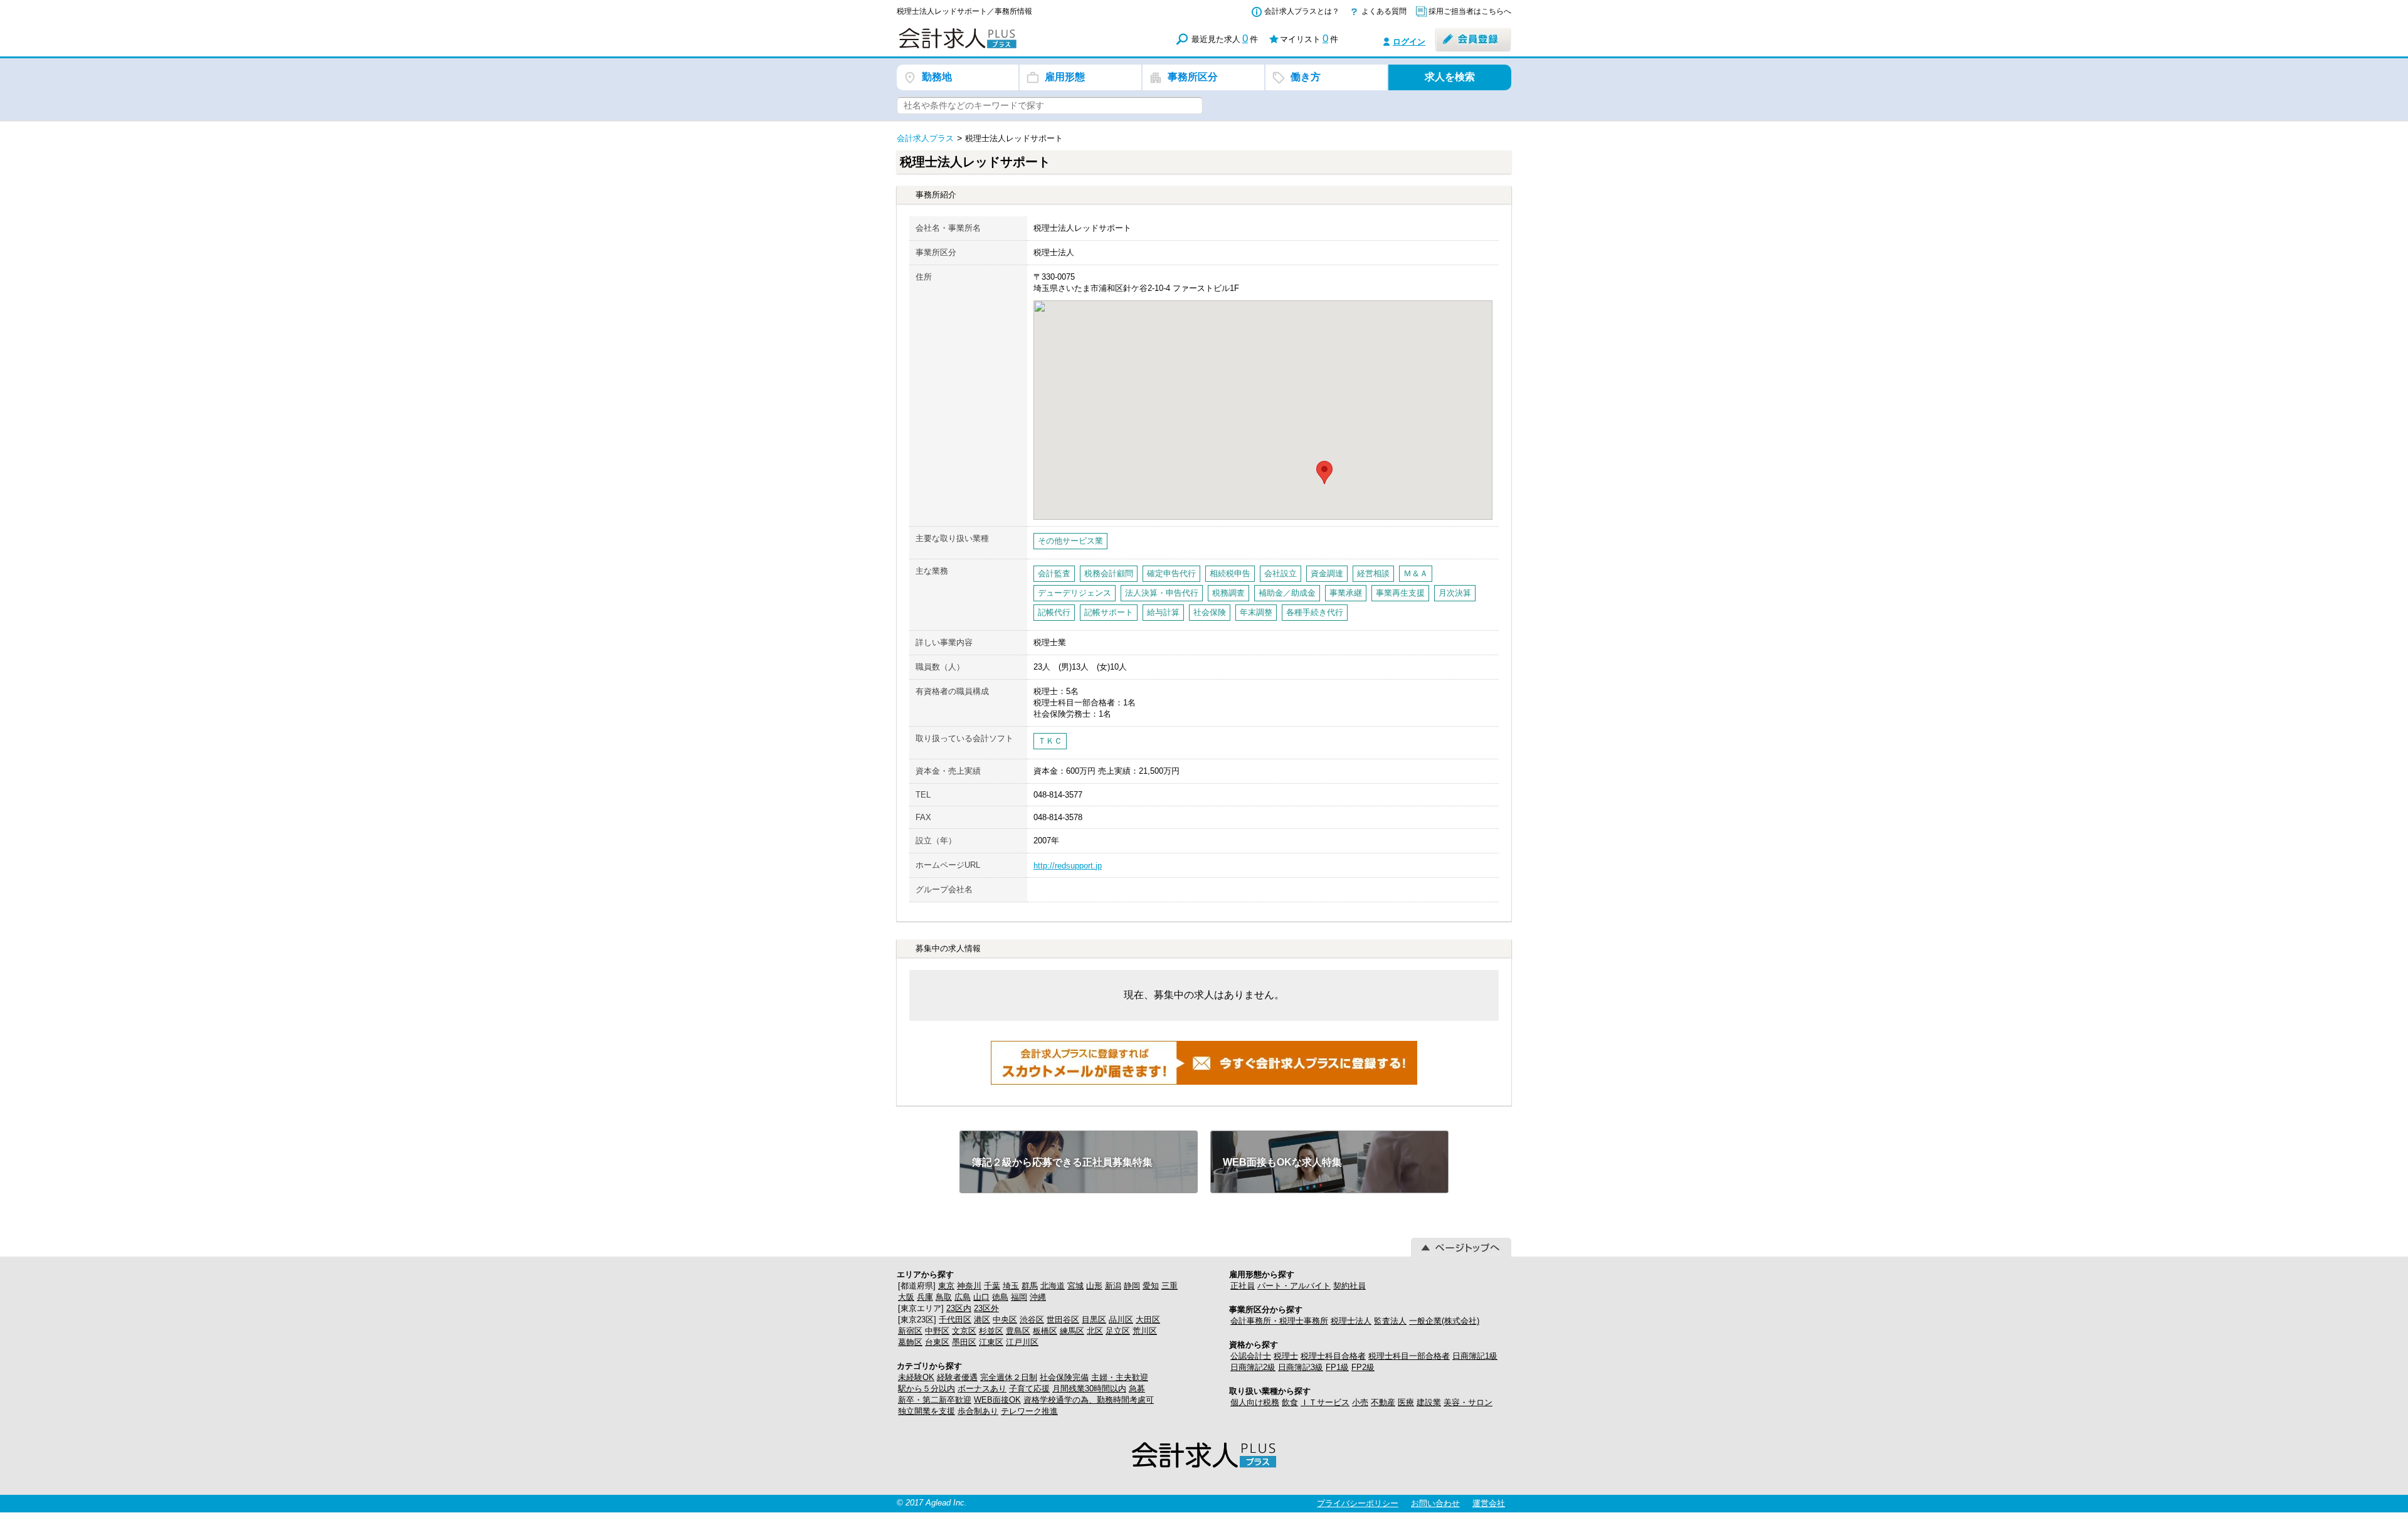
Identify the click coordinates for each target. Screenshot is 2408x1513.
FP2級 (1363, 1367)
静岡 (1132, 1286)
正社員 (1243, 1286)
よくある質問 (1384, 11)
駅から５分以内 (927, 1389)
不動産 (1383, 1402)
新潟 (1113, 1286)
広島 (963, 1297)
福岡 (1019, 1297)
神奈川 (969, 1286)
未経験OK (916, 1377)
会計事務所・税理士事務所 (1279, 1321)
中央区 (1005, 1320)
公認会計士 (1251, 1356)
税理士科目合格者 (1333, 1356)
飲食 (1290, 1402)
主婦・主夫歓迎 (1120, 1377)
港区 (982, 1320)
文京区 (964, 1331)
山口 (981, 1297)
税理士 (1286, 1356)
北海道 (1053, 1286)
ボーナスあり (982, 1389)
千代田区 (955, 1320)
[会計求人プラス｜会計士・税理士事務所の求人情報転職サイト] (1003, 46)
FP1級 (1337, 1367)
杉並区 (991, 1331)
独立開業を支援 (927, 1411)
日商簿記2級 (1253, 1367)
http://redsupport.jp (1068, 866)
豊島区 (1018, 1331)
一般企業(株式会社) (1444, 1321)
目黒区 (1094, 1320)
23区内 (959, 1308)
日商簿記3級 (1301, 1367)
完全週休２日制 (1009, 1377)
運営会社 (1489, 1503)
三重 (1170, 1286)
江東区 (991, 1342)
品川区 (1121, 1320)
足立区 (1118, 1331)
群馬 (1030, 1286)
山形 (1094, 1286)
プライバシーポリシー (1358, 1503)
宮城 (1075, 1286)
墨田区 (964, 1342)
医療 (1406, 1402)
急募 (1137, 1389)
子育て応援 (1029, 1389)
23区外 (986, 1308)
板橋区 (1045, 1331)
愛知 (1151, 1286)
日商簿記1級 (1475, 1356)
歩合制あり (978, 1411)
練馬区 (1072, 1331)
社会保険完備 (1064, 1377)
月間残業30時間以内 (1089, 1389)
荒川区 (1145, 1331)
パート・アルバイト (1294, 1286)
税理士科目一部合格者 (1409, 1356)
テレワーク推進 (1029, 1411)
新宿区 (910, 1331)
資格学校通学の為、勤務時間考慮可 (1089, 1400)
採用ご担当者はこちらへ (1470, 11)
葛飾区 (910, 1342)
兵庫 (925, 1297)
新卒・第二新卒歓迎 (935, 1400)
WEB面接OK (997, 1400)
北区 (1095, 1331)
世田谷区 (1063, 1320)
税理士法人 (1351, 1321)
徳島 (1000, 1297)
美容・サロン (1468, 1402)
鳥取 (944, 1297)
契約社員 (1349, 1286)
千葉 (992, 1286)
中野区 (937, 1331)
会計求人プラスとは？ (1302, 11)
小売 (1360, 1402)
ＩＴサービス (1325, 1402)
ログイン (1409, 42)
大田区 (1148, 1320)
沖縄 (1038, 1297)
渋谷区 (1032, 1320)
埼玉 (1011, 1286)
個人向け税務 (1255, 1402)
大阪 (906, 1297)
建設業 (1429, 1402)
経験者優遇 (957, 1377)
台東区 (937, 1342)
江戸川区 (1022, 1342)
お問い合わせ (1435, 1503)
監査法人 (1390, 1321)
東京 (946, 1286)
